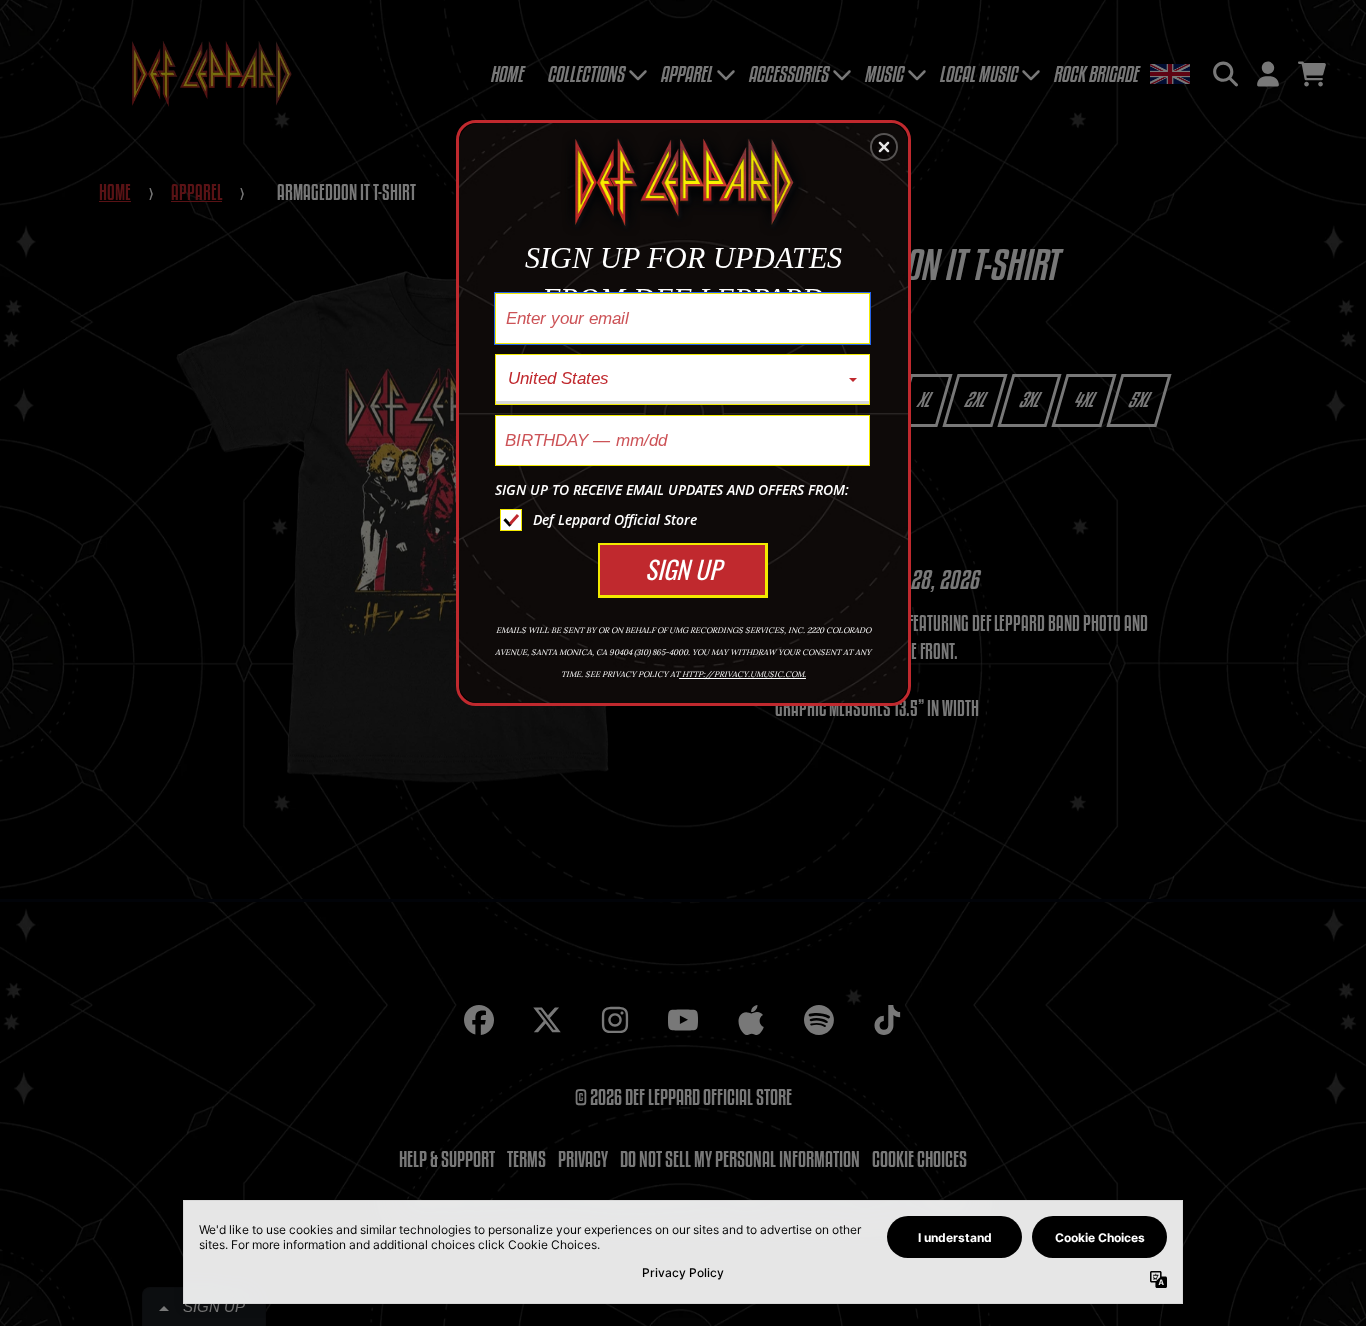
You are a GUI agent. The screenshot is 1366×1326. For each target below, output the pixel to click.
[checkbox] (685, 520)
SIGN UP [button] (683, 568)
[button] (884, 147)
